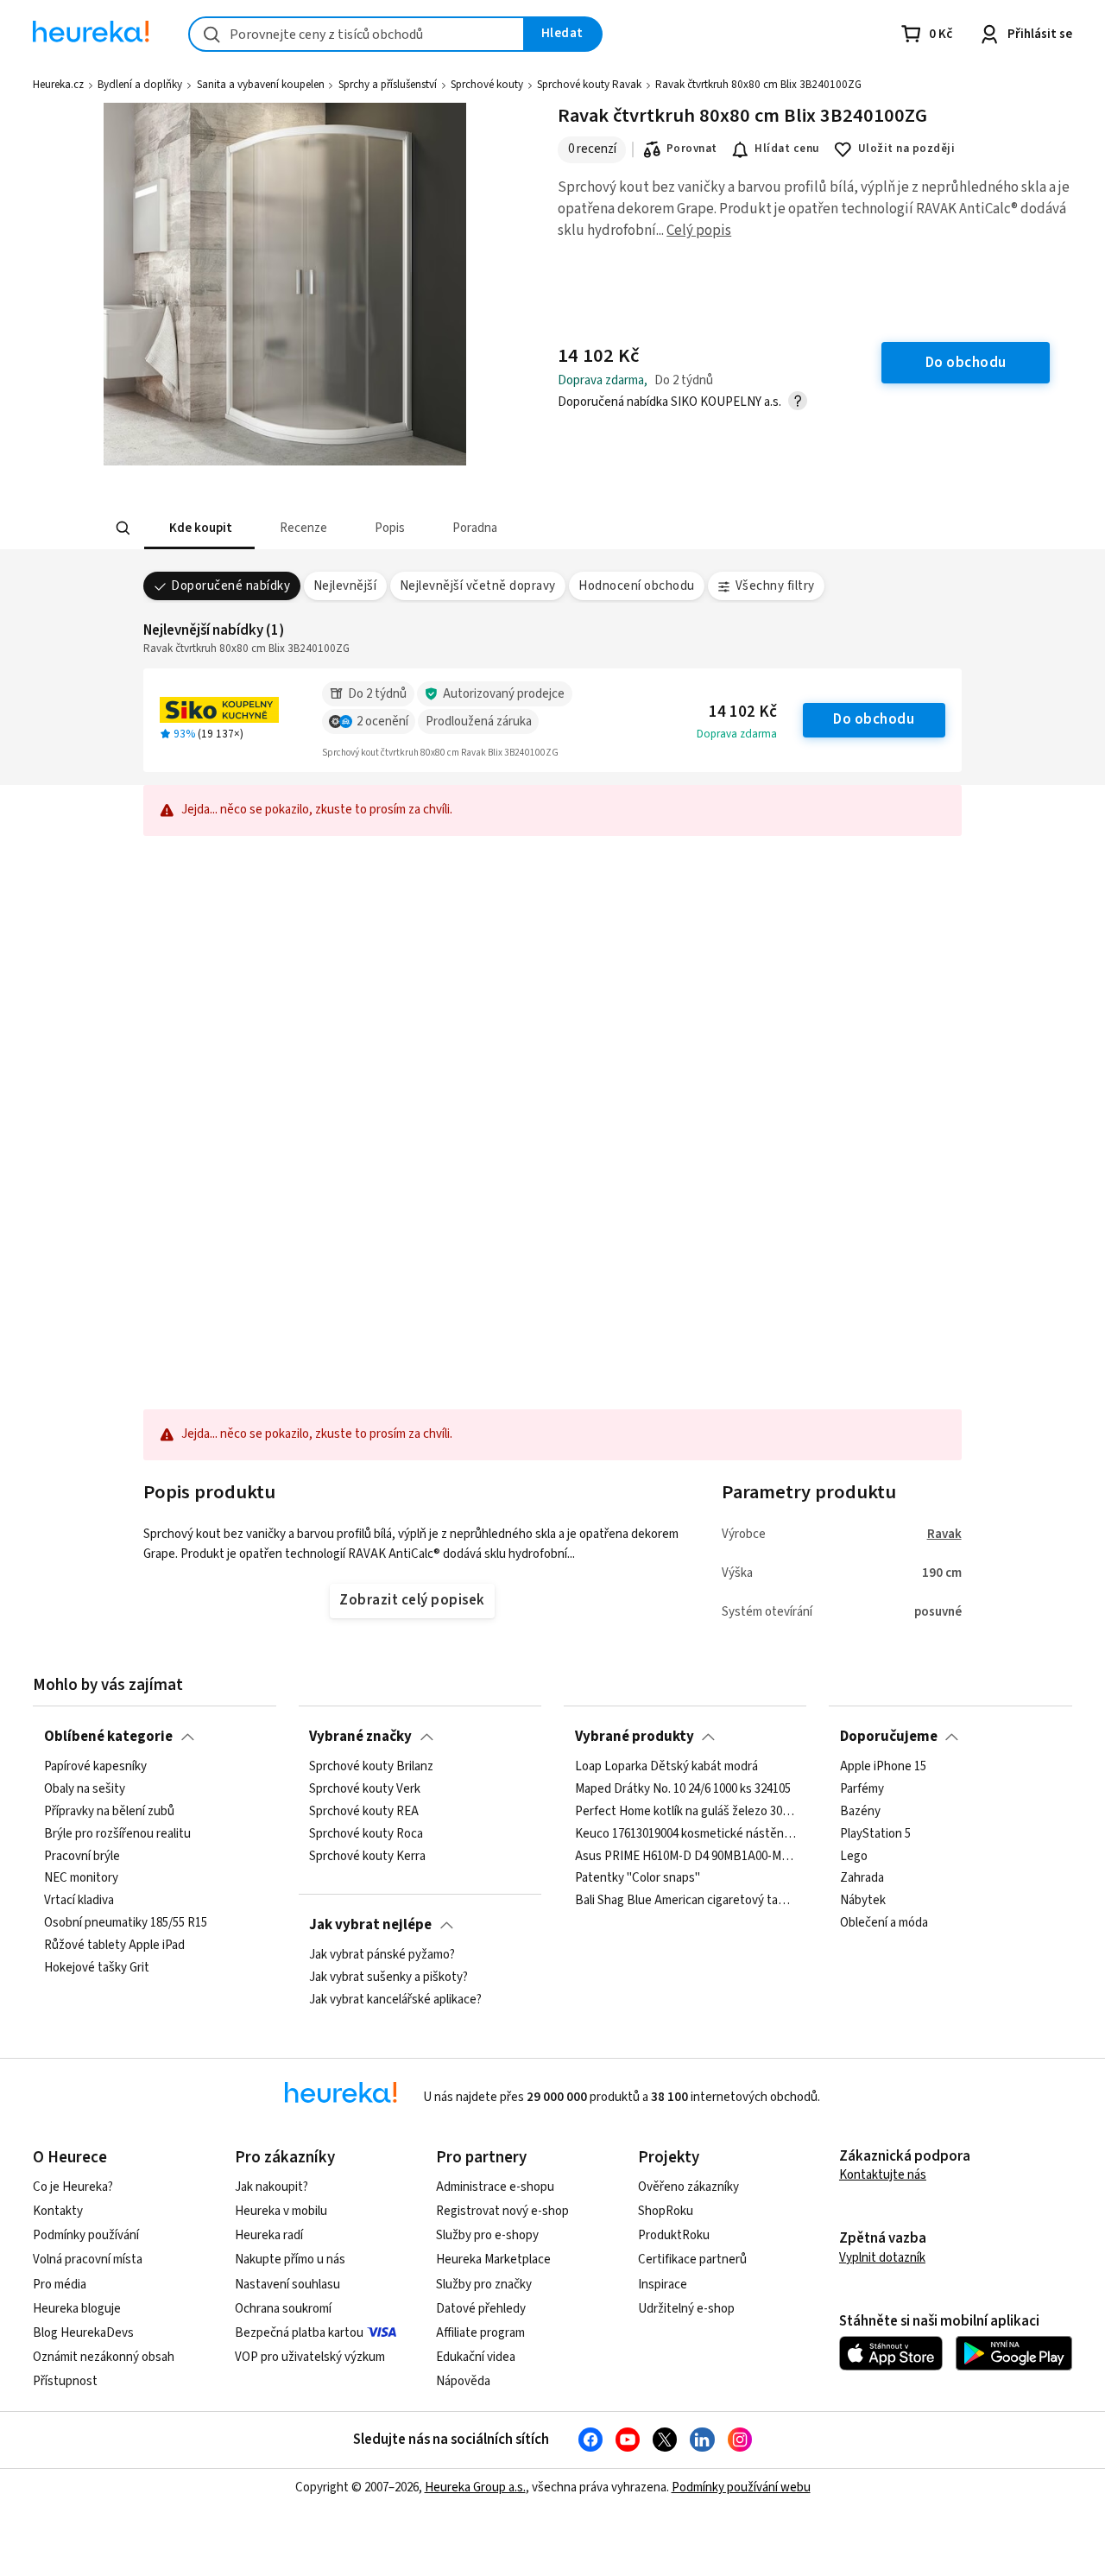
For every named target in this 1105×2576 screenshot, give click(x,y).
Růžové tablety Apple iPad (114, 1946)
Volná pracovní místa (88, 2260)
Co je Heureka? (73, 2187)
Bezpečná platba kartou (299, 2333)
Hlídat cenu (787, 149)
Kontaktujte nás (883, 2175)
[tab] (199, 528)
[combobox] (357, 34)
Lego (854, 1857)
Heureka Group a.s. (475, 2487)
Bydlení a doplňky (140, 85)
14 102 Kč (743, 712)
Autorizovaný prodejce (504, 694)
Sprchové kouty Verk (365, 1789)
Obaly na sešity (85, 1789)
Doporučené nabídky (230, 586)
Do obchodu (874, 719)
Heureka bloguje (77, 2309)
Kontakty (58, 2211)
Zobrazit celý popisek (412, 1600)
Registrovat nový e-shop (502, 2211)
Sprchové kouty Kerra (367, 1857)
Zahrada (862, 1879)
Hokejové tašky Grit (97, 1968)
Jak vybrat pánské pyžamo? (382, 1955)
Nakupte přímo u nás (290, 2260)
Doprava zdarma (737, 734)
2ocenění (382, 722)
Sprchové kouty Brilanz (371, 1767)
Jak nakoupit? (272, 2187)
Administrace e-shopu (495, 2187)
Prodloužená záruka (479, 722)
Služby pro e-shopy (487, 2235)
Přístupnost (65, 2381)
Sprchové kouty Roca (366, 1834)
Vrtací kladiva (79, 1901)
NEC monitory (81, 1879)
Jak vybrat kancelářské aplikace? (395, 2000)
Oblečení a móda (884, 1923)
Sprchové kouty (487, 85)
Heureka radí (269, 2235)
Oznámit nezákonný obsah (104, 2357)
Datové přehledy (481, 2309)
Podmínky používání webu (741, 2487)
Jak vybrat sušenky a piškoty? (388, 1978)
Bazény (860, 1812)
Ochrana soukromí (283, 2309)
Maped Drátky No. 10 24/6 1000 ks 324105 (683, 1789)
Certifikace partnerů (692, 2260)
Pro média (60, 2285)
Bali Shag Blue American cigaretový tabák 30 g (685, 1901)
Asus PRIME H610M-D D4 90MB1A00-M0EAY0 (685, 1857)
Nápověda (463, 2381)
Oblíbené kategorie (108, 1737)
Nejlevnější (345, 586)
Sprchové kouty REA (364, 1812)
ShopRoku (666, 2211)
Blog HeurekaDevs (83, 2333)
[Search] (123, 528)
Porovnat (692, 149)
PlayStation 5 (875, 1834)
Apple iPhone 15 (883, 1767)
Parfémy (862, 1789)
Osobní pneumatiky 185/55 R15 (126, 1923)
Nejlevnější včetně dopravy (478, 586)
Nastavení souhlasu (287, 2285)
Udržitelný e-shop (686, 2309)
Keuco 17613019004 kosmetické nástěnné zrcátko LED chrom (685, 1834)
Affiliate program (480, 2333)
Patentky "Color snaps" (638, 1879)
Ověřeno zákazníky (688, 2187)
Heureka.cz (58, 85)
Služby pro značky (484, 2285)
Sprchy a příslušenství (388, 85)
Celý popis (699, 231)
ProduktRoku (674, 2235)
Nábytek (863, 1901)
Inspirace (663, 2285)
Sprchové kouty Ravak (589, 85)
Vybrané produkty (635, 1737)
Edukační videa (476, 2357)
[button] (199, 528)
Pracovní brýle (82, 1857)
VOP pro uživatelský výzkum (310, 2357)
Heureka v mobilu (281, 2211)
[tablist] (425, 528)
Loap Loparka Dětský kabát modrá (666, 1767)
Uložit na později (906, 149)
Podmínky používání (86, 2235)
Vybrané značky (360, 1737)
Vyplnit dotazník (882, 2258)
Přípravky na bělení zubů (109, 1812)
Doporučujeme (889, 1737)
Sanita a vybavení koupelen (261, 85)
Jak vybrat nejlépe (370, 1925)
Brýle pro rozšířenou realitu (117, 1834)
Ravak (944, 1534)
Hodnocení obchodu (636, 586)
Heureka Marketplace (493, 2260)
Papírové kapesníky (95, 1767)
